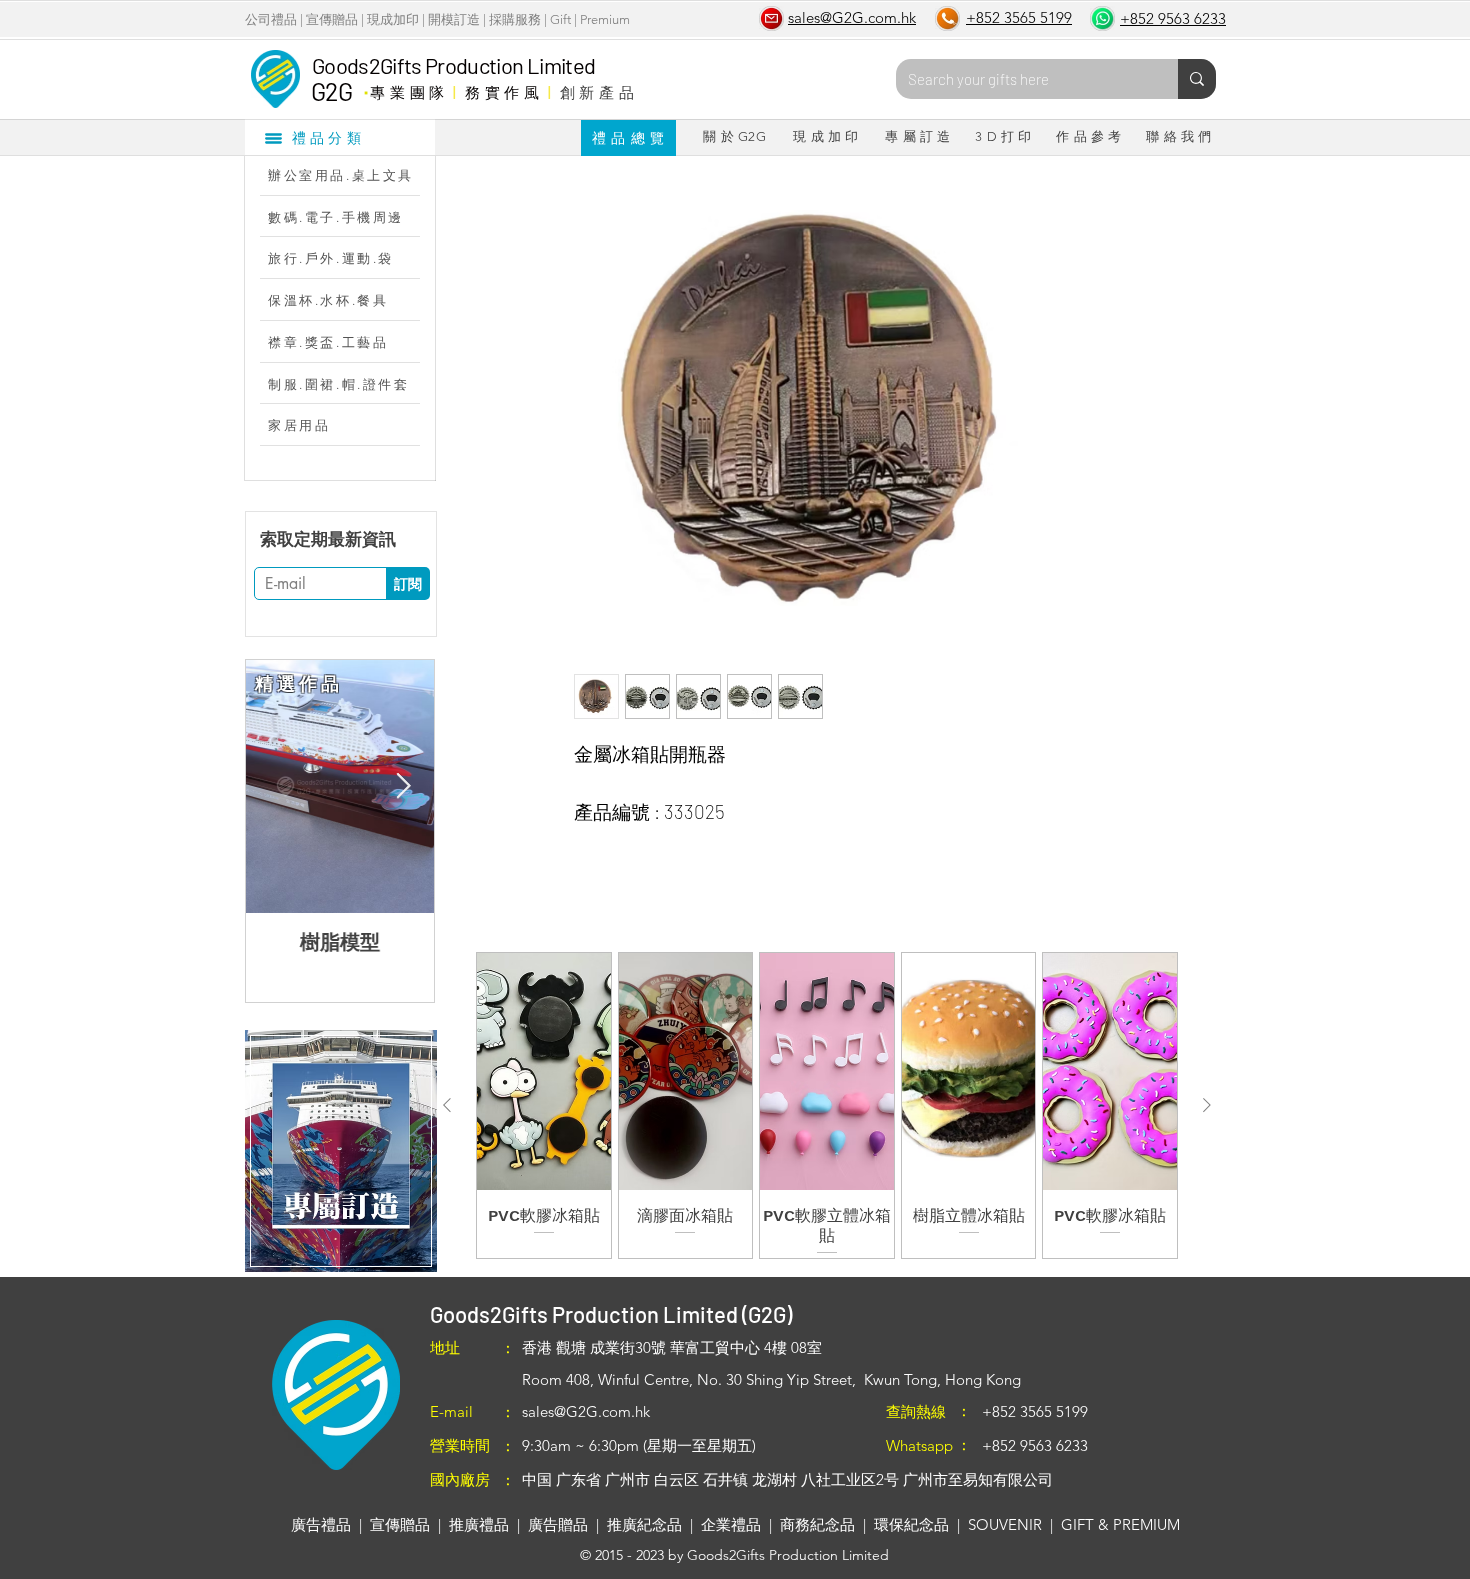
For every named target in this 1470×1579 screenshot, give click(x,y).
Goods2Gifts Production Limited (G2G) (611, 1314)
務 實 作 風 (502, 92)
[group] (827, 1105)
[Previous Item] (277, 786)
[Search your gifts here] (1197, 79)
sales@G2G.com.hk (586, 1411)
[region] (340, 1151)
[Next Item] (403, 786)
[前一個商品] (447, 1105)
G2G (331, 91)
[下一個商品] (1207, 1105)
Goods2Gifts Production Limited (453, 65)
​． (365, 87)
